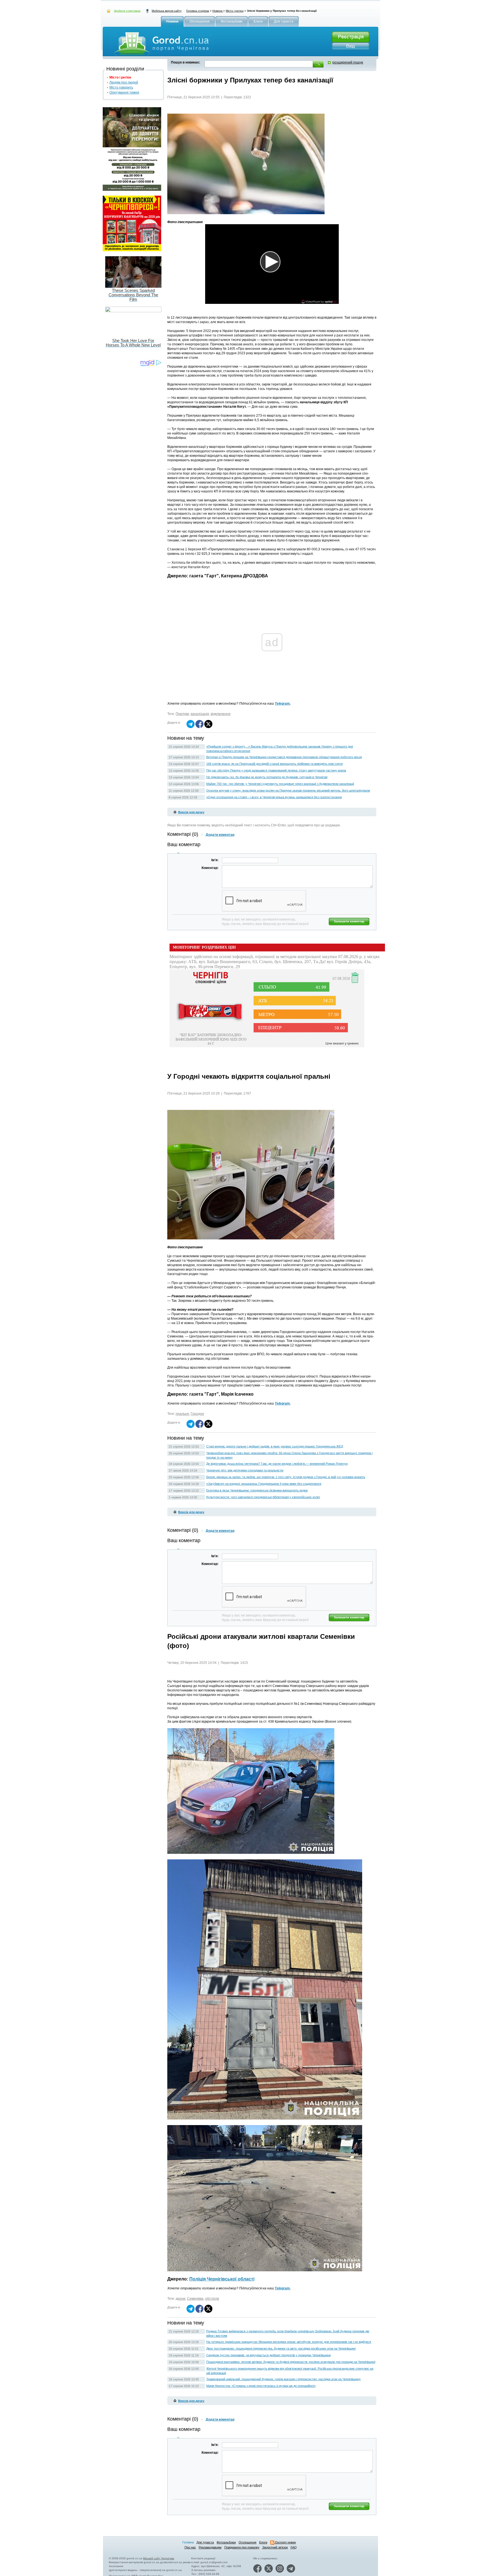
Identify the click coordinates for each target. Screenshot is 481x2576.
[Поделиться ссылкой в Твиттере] (208, 727)
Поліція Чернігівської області (222, 2279)
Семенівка (195, 2299)
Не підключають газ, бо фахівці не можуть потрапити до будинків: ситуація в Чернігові (267, 777)
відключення (221, 714)
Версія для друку (191, 812)
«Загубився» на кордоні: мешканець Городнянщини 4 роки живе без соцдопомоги (264, 1484)
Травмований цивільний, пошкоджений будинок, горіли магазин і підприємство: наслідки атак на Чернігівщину (284, 2379)
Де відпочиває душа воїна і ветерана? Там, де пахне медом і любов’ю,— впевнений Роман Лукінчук (277, 1464)
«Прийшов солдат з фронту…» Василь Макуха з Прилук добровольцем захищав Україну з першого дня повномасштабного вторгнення (280, 749)
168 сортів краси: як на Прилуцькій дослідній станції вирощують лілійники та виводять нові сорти (274, 764)
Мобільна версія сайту (167, 11)
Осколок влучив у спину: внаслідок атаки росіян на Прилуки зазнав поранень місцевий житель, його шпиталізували (288, 790)
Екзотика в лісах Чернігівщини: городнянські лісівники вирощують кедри (257, 1490)
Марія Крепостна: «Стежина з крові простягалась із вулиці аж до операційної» (261, 2386)
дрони (181, 2299)
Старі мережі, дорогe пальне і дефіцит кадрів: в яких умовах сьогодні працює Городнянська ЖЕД (275, 1446)
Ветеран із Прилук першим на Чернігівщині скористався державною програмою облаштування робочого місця (284, 757)
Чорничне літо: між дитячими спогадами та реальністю (245, 1470)
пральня (182, 1414)
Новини (218, 11)
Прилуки (182, 714)
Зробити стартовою (127, 11)
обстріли (212, 2299)
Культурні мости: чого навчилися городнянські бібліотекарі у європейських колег (263, 1497)
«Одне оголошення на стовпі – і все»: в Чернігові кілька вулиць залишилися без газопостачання (274, 797)
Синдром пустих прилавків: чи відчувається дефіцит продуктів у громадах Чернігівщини (268, 2355)
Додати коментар (220, 835)
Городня (197, 1414)
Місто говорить (121, 87)
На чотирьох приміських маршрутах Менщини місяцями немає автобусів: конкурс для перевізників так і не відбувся (289, 2342)
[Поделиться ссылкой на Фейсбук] (199, 727)
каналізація (200, 714)
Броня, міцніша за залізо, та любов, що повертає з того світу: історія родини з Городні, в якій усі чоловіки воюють (286, 1477)
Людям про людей (124, 82)
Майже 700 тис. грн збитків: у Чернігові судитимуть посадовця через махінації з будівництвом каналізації (280, 784)
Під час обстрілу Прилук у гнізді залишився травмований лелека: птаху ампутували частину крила (276, 770)
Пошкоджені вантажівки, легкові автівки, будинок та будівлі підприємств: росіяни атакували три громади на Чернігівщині (291, 2362)
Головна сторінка (198, 11)
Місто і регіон (235, 11)
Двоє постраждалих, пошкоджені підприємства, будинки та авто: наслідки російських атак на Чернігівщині (281, 2348)
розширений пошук (348, 62)
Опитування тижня (124, 92)
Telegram (282, 704)
